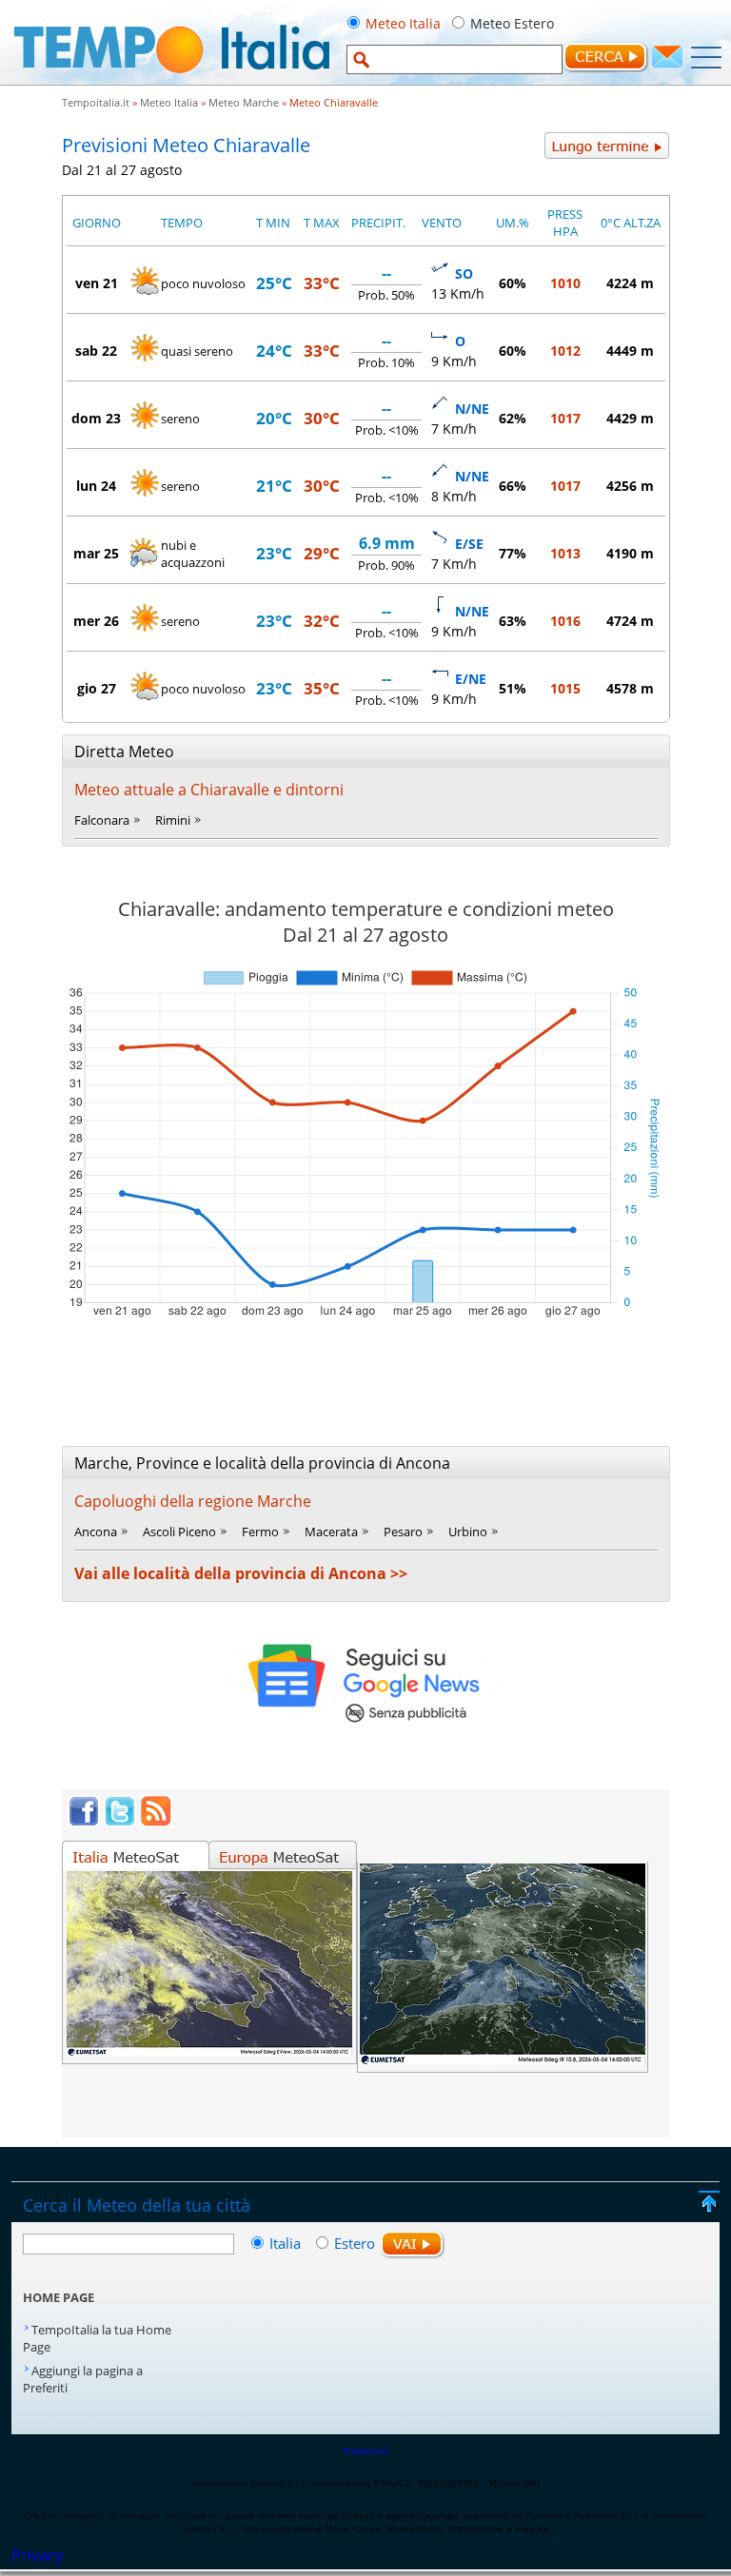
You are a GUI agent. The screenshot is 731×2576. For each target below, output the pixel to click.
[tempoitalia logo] (172, 79)
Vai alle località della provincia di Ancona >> (241, 1573)
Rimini (173, 820)
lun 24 (96, 486)
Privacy (37, 2555)
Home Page (59, 2297)
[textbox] (454, 59)
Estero (355, 2243)
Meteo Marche (244, 102)
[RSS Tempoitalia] (156, 1822)
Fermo (260, 1532)
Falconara (102, 820)
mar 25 (96, 553)
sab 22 (96, 351)
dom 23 (96, 418)
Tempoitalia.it (96, 102)
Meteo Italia (403, 23)
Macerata (331, 1532)
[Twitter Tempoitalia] (120, 1822)
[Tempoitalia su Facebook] (84, 1822)
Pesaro (403, 1532)
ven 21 (97, 283)
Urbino (468, 1532)
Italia (287, 2243)
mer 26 (96, 621)
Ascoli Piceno (179, 1532)
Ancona (96, 1532)
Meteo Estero (512, 23)
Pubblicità (365, 2450)
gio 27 (97, 688)
